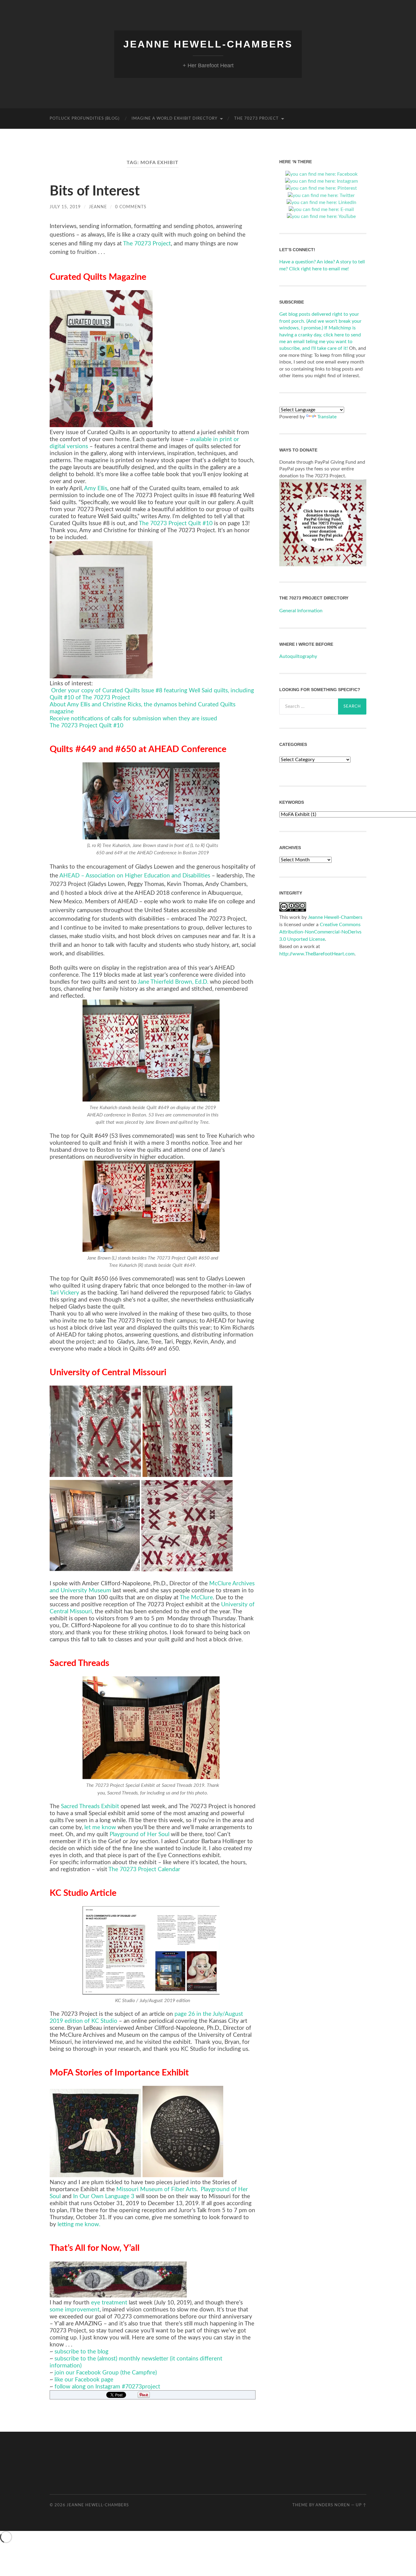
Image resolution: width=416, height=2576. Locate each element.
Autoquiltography (298, 656)
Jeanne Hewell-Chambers (208, 44)
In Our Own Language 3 (104, 2196)
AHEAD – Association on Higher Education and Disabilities (135, 876)
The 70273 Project (256, 119)
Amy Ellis (96, 488)
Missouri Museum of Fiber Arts (156, 2189)
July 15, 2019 (65, 207)
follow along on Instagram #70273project (107, 2387)
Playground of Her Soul (139, 1834)
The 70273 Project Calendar (144, 1870)
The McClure (196, 1598)
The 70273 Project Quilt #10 (176, 524)
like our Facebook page (84, 2380)
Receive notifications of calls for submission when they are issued (133, 719)
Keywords (292, 802)
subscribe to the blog (81, 2352)
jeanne (98, 207)
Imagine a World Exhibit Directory (175, 119)
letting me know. (79, 2225)
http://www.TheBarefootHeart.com (317, 954)
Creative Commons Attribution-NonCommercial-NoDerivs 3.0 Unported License (320, 932)
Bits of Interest (95, 191)
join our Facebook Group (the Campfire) (105, 2373)
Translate (327, 417)
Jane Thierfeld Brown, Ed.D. (173, 982)
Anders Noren (333, 2505)
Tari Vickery (64, 1293)
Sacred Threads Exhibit (90, 1806)
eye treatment (109, 2303)
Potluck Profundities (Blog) (85, 119)
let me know (100, 1827)
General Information (301, 611)
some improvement (75, 2310)
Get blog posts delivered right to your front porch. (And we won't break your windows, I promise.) (320, 321)
